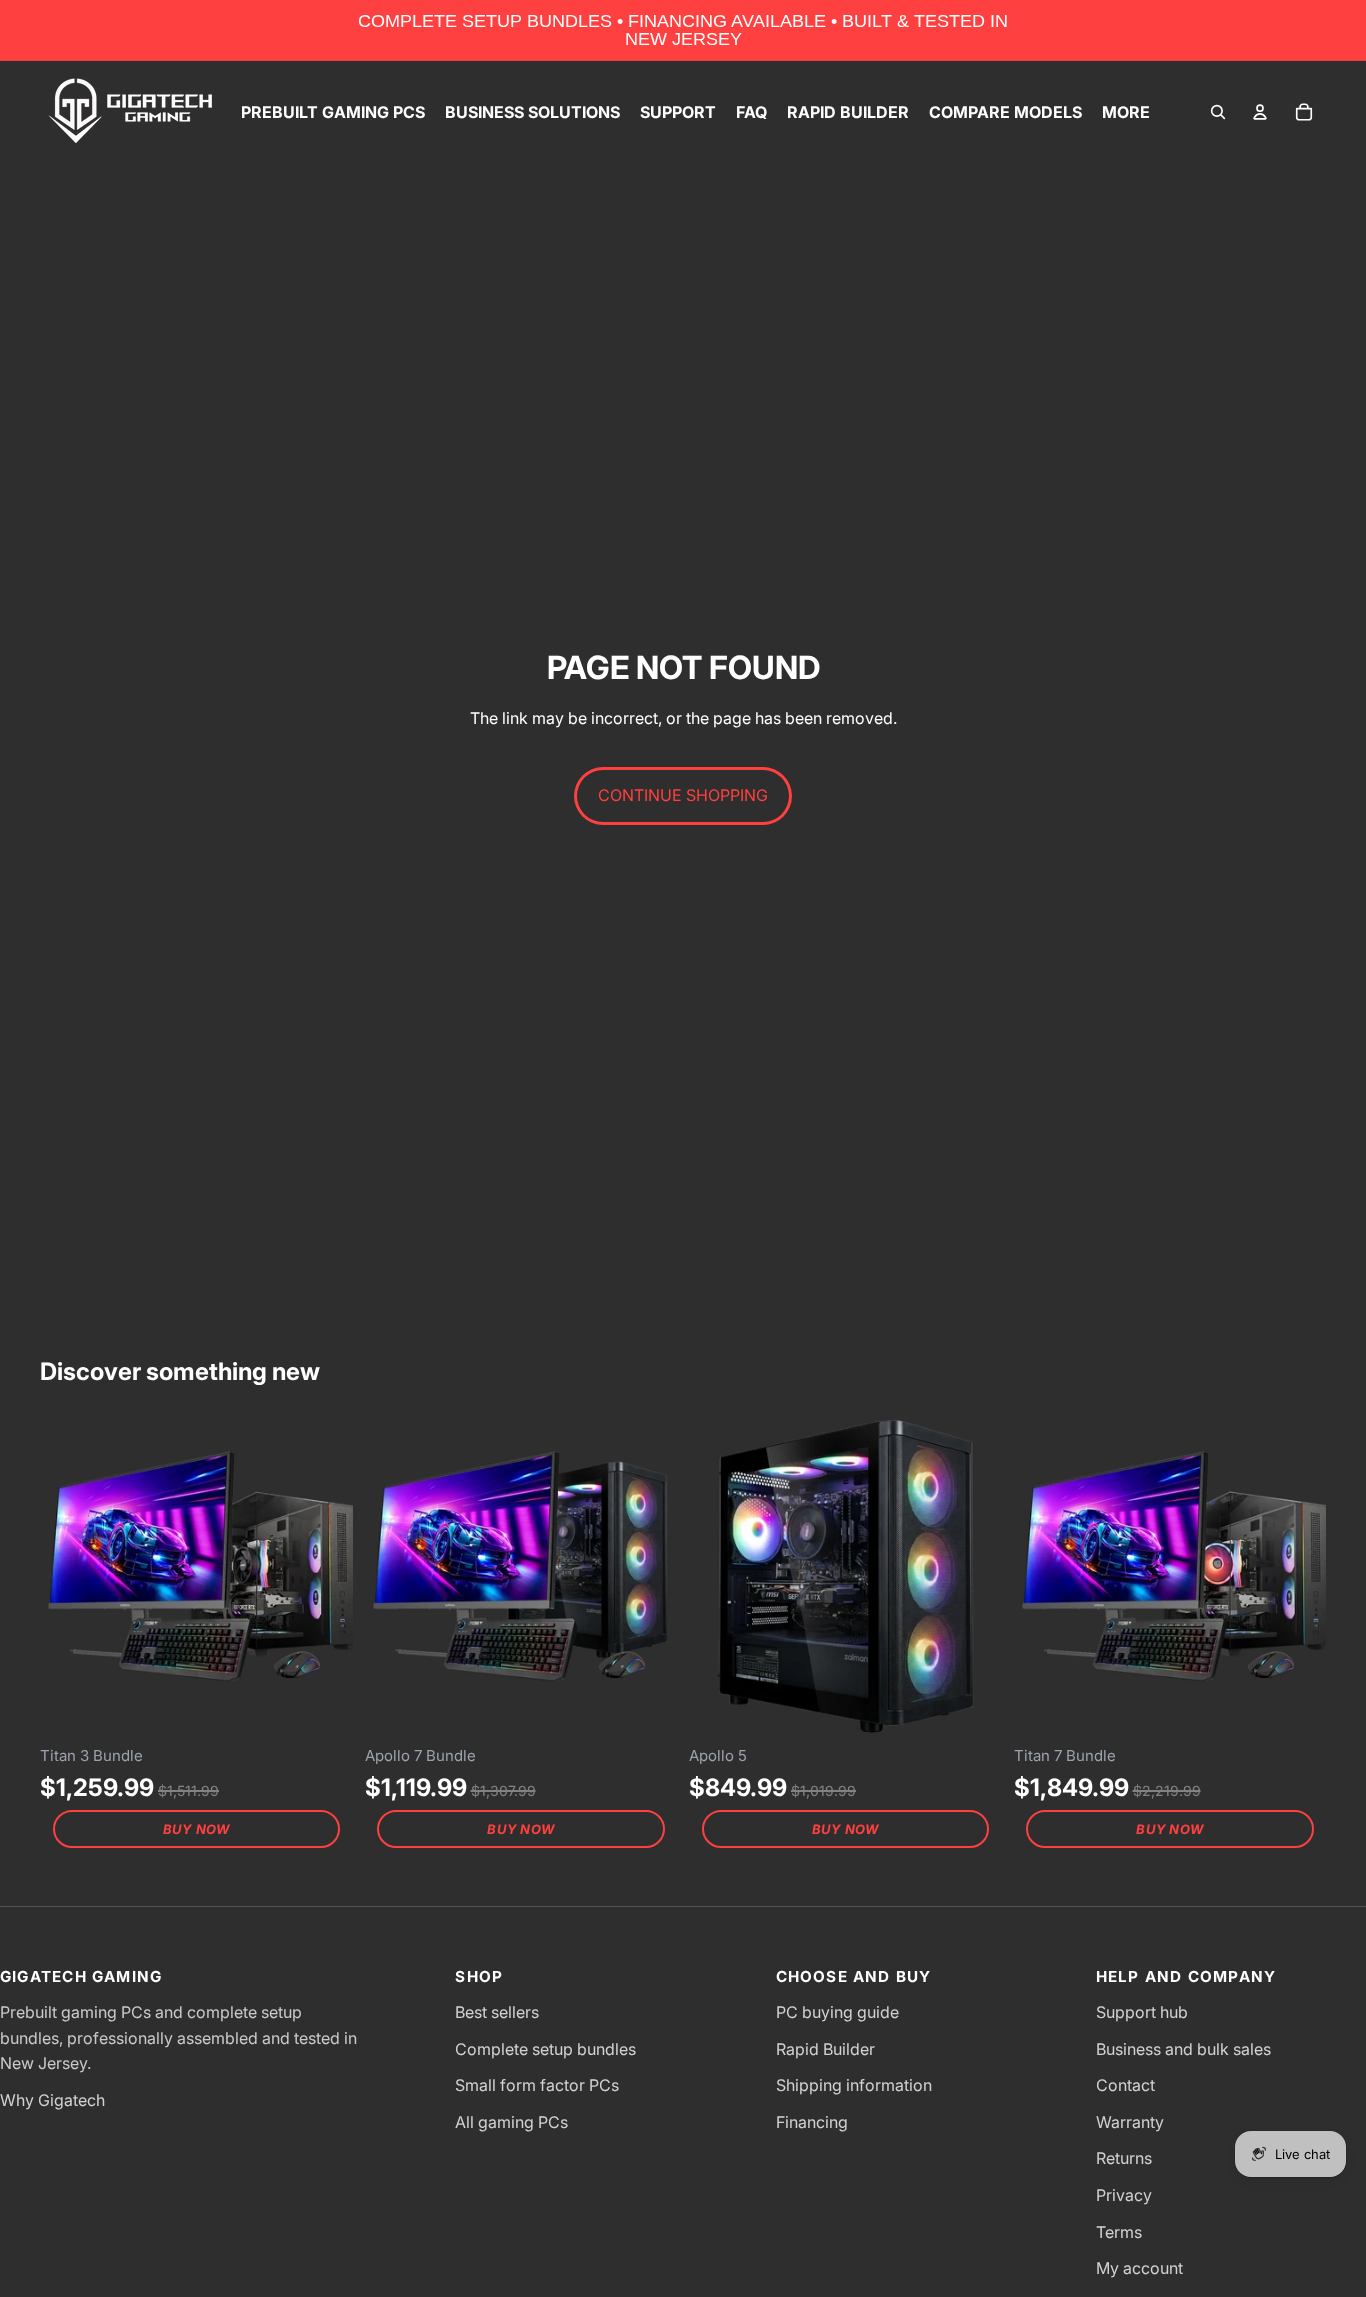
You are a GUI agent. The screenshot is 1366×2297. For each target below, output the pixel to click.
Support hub (1142, 2012)
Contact (1125, 2085)
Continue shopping (683, 795)
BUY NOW (196, 1829)
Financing (812, 2122)
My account (1139, 2268)
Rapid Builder (825, 2049)
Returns (1124, 2158)
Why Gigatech (52, 2100)
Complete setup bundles (545, 2049)
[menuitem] (1126, 112)
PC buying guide (837, 2012)
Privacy (1124, 2195)
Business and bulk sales (1183, 2049)
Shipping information (854, 2085)
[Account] (1260, 112)
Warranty (1130, 2122)
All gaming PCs (511, 2122)
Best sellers (497, 2012)
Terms (1119, 2232)
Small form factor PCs (537, 2085)
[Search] (1218, 112)
